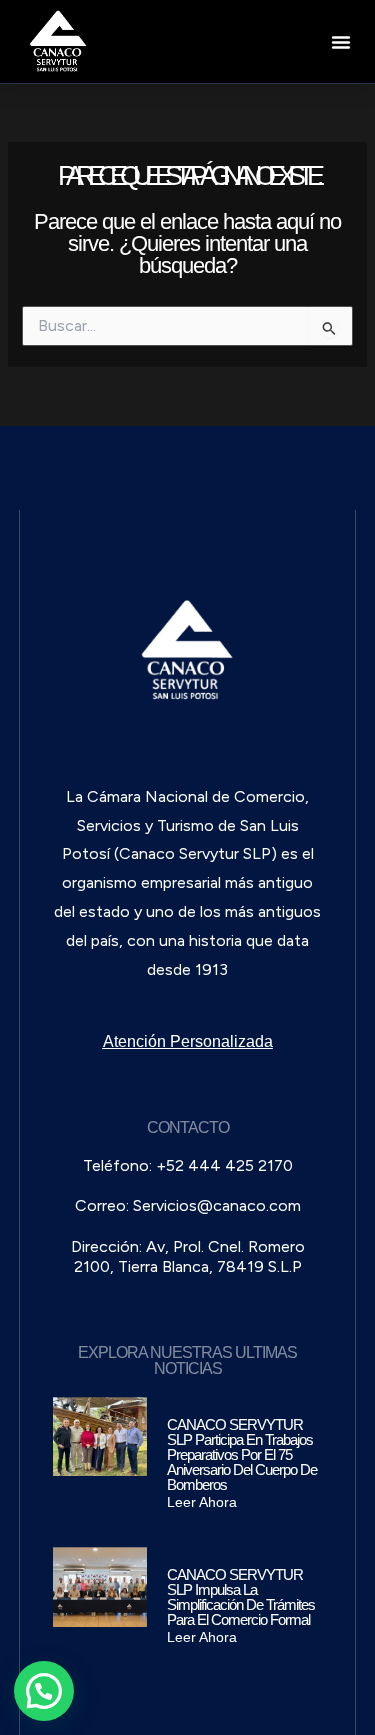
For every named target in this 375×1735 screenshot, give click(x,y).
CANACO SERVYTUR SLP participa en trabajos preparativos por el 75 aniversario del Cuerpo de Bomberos (242, 1454)
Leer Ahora (202, 1502)
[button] (341, 42)
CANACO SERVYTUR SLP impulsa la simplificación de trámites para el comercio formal (241, 1597)
